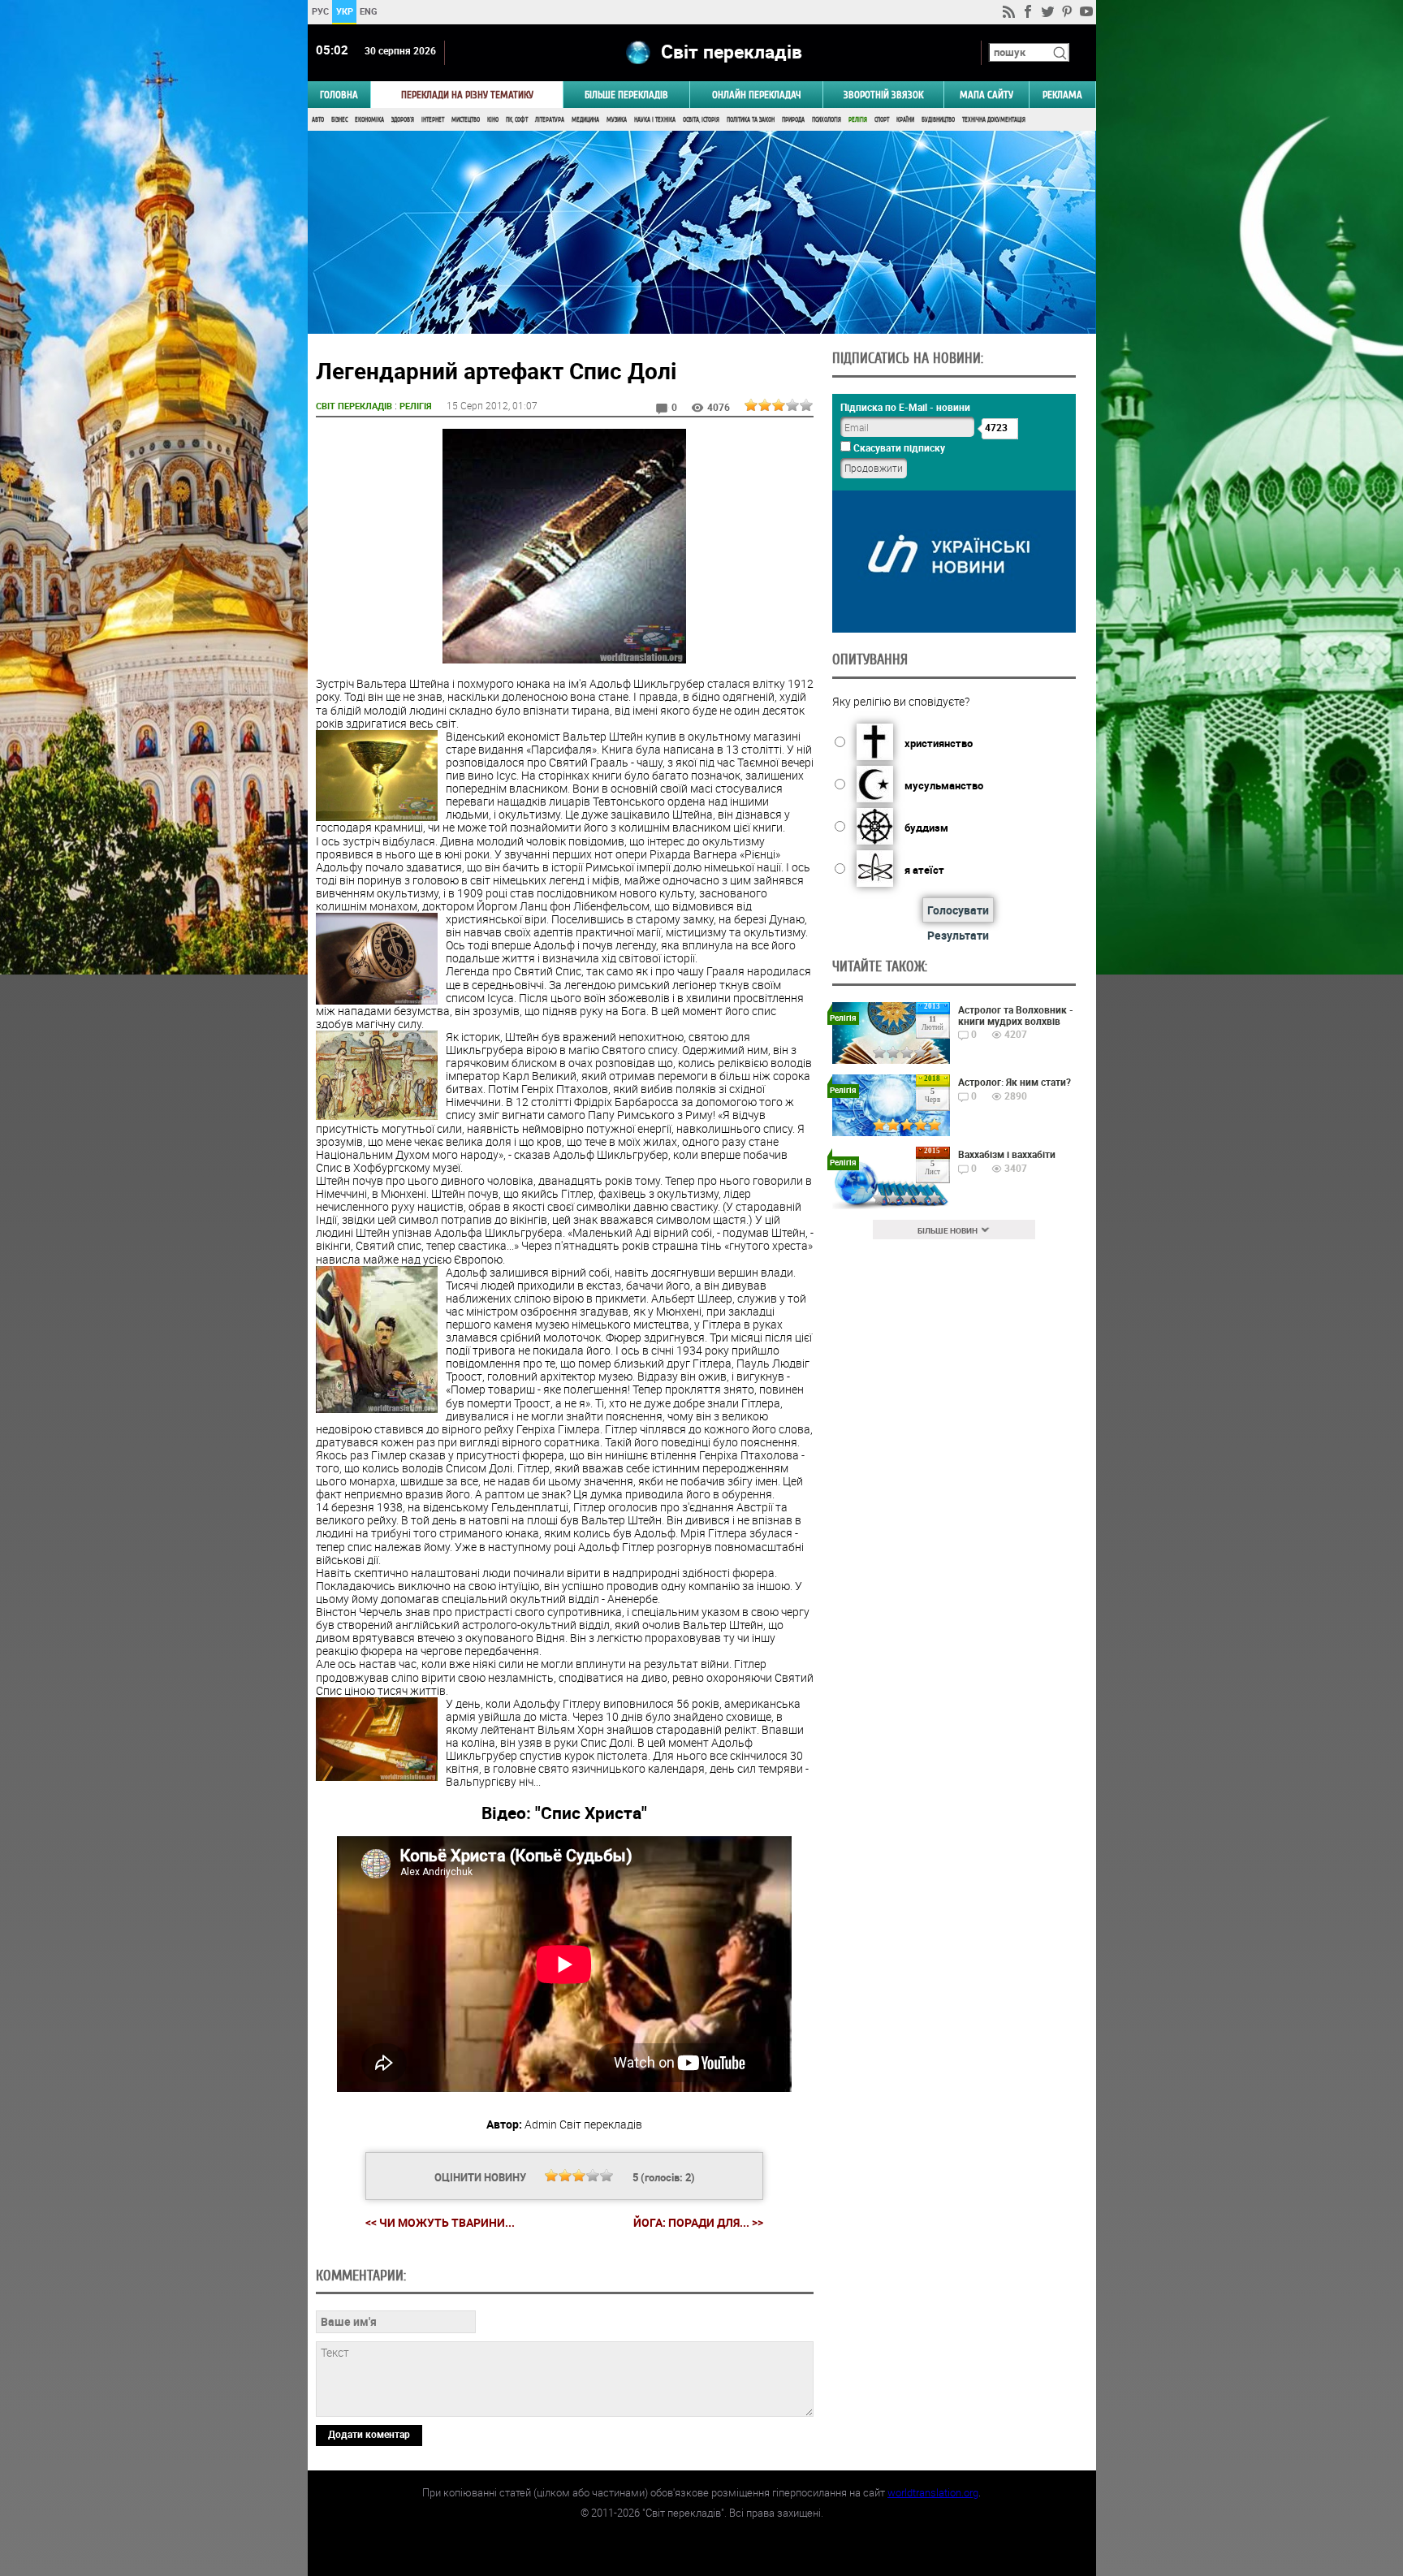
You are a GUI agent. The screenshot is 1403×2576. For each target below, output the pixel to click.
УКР (344, 11)
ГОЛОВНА (339, 95)
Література (550, 120)
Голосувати (958, 910)
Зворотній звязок (883, 95)
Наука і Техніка (655, 120)
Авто (318, 120)
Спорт (882, 120)
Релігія (858, 120)
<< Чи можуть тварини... (440, 2222)
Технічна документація (994, 120)
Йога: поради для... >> (698, 2223)
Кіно (493, 120)
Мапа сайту (986, 95)
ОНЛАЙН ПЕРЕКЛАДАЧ (757, 95)
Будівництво (938, 120)
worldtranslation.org (933, 2492)
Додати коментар (369, 2434)
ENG (369, 11)
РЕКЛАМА (1062, 95)
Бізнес (339, 120)
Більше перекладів (626, 95)
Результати (958, 935)
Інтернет (433, 120)
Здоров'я (403, 120)
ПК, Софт (517, 120)
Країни (905, 120)
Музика (617, 120)
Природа (793, 120)
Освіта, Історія (701, 120)
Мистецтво (466, 120)
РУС (319, 11)
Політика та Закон (751, 120)
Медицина (585, 120)
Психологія (827, 120)
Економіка (369, 120)
